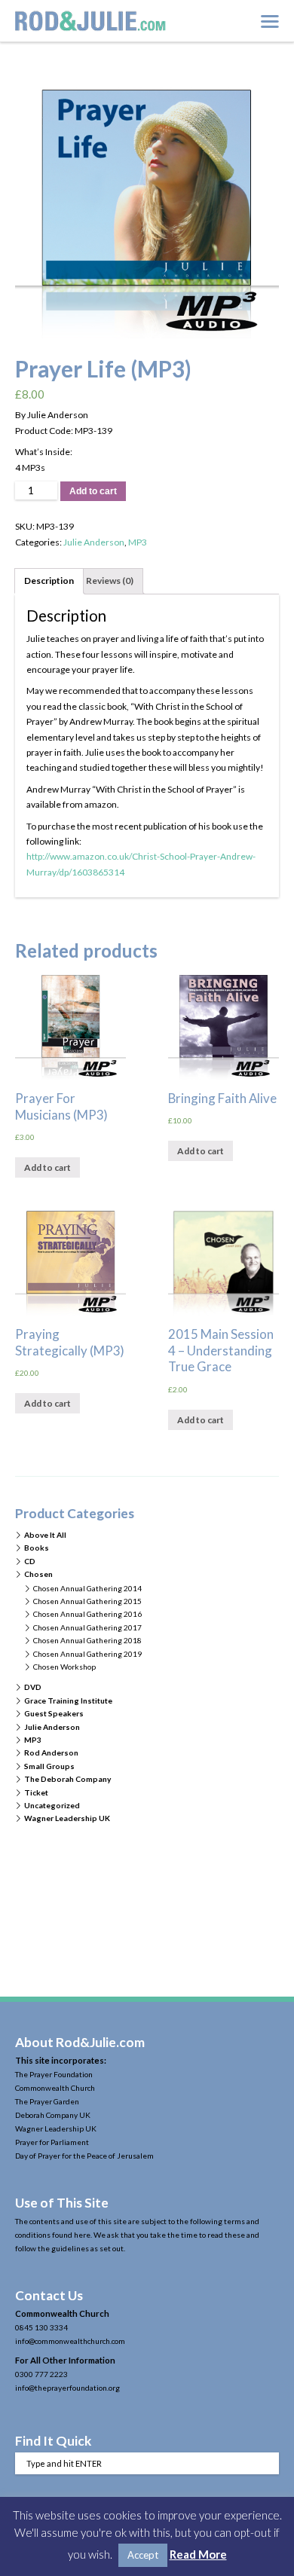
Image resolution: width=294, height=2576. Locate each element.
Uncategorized (52, 1805)
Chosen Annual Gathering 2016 (87, 1614)
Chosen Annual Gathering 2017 (87, 1627)
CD (30, 1561)
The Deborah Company (67, 1779)
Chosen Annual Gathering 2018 (87, 1640)
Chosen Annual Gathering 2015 (87, 1601)
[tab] (49, 581)
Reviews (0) (110, 581)
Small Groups (49, 1766)
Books (37, 1548)
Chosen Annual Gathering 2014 (87, 1588)
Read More (198, 2554)
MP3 (138, 542)
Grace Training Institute (68, 1701)
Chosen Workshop (64, 1667)
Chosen (38, 1574)
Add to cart (93, 491)
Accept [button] (143, 2555)
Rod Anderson (51, 1752)
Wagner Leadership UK (67, 1818)
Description (49, 581)
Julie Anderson (94, 542)
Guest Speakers (54, 1713)
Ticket (36, 1792)
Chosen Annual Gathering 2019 (87, 1654)
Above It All (45, 1535)
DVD (33, 1687)
